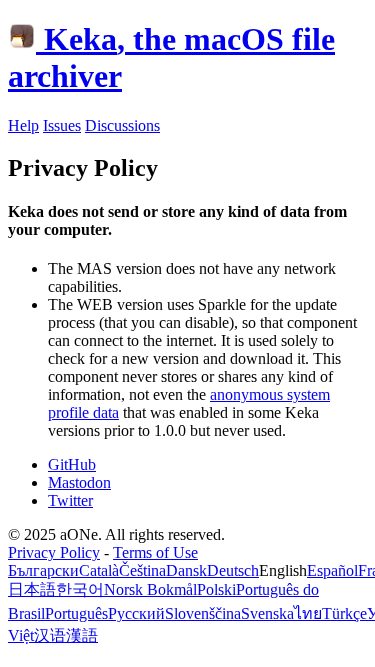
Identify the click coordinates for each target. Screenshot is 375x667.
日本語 (32, 589)
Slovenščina (203, 613)
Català (99, 570)
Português (76, 613)
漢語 (82, 635)
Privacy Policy (54, 552)
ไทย (308, 613)
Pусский (136, 613)
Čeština (142, 570)
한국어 (80, 589)
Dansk (186, 570)
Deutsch (233, 570)
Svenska (267, 613)
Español (332, 570)
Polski (216, 589)
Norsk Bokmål (150, 589)
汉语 (50, 635)
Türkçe (344, 613)
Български (43, 570)
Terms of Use (155, 552)
